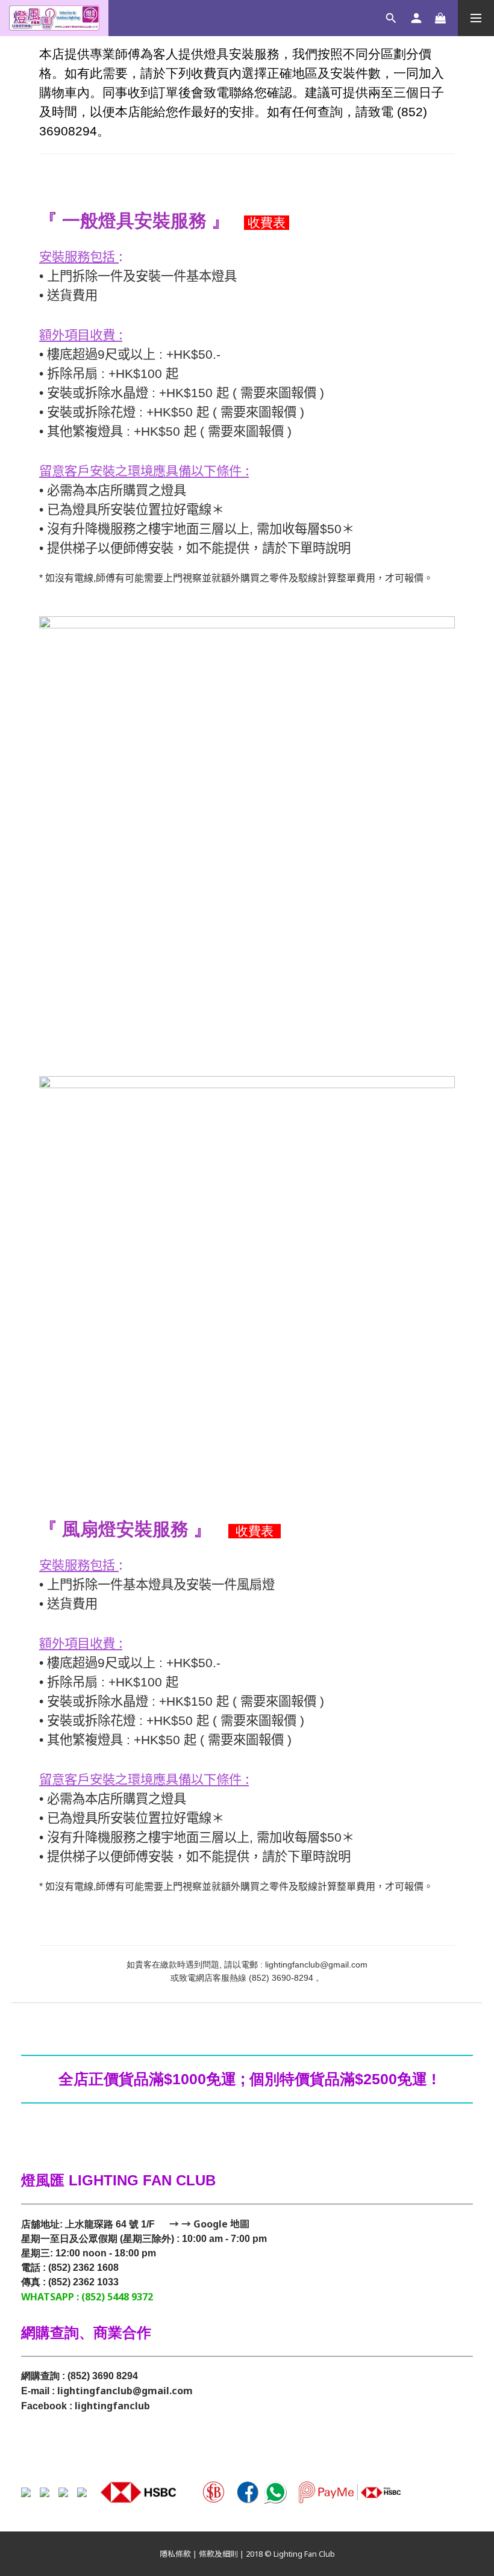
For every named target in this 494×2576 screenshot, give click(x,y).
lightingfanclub (112, 2406)
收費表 (267, 223)
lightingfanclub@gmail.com (125, 2391)
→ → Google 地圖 (208, 2224)
